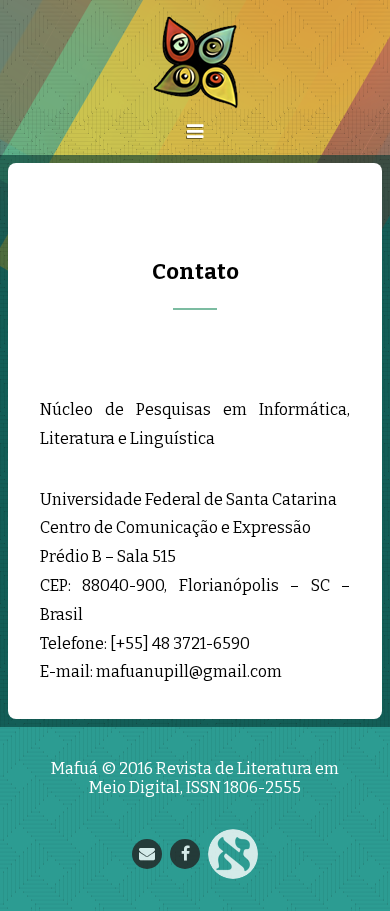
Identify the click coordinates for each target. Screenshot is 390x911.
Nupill (233, 854)
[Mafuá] (195, 62)
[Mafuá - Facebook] (185, 854)
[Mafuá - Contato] (147, 854)
